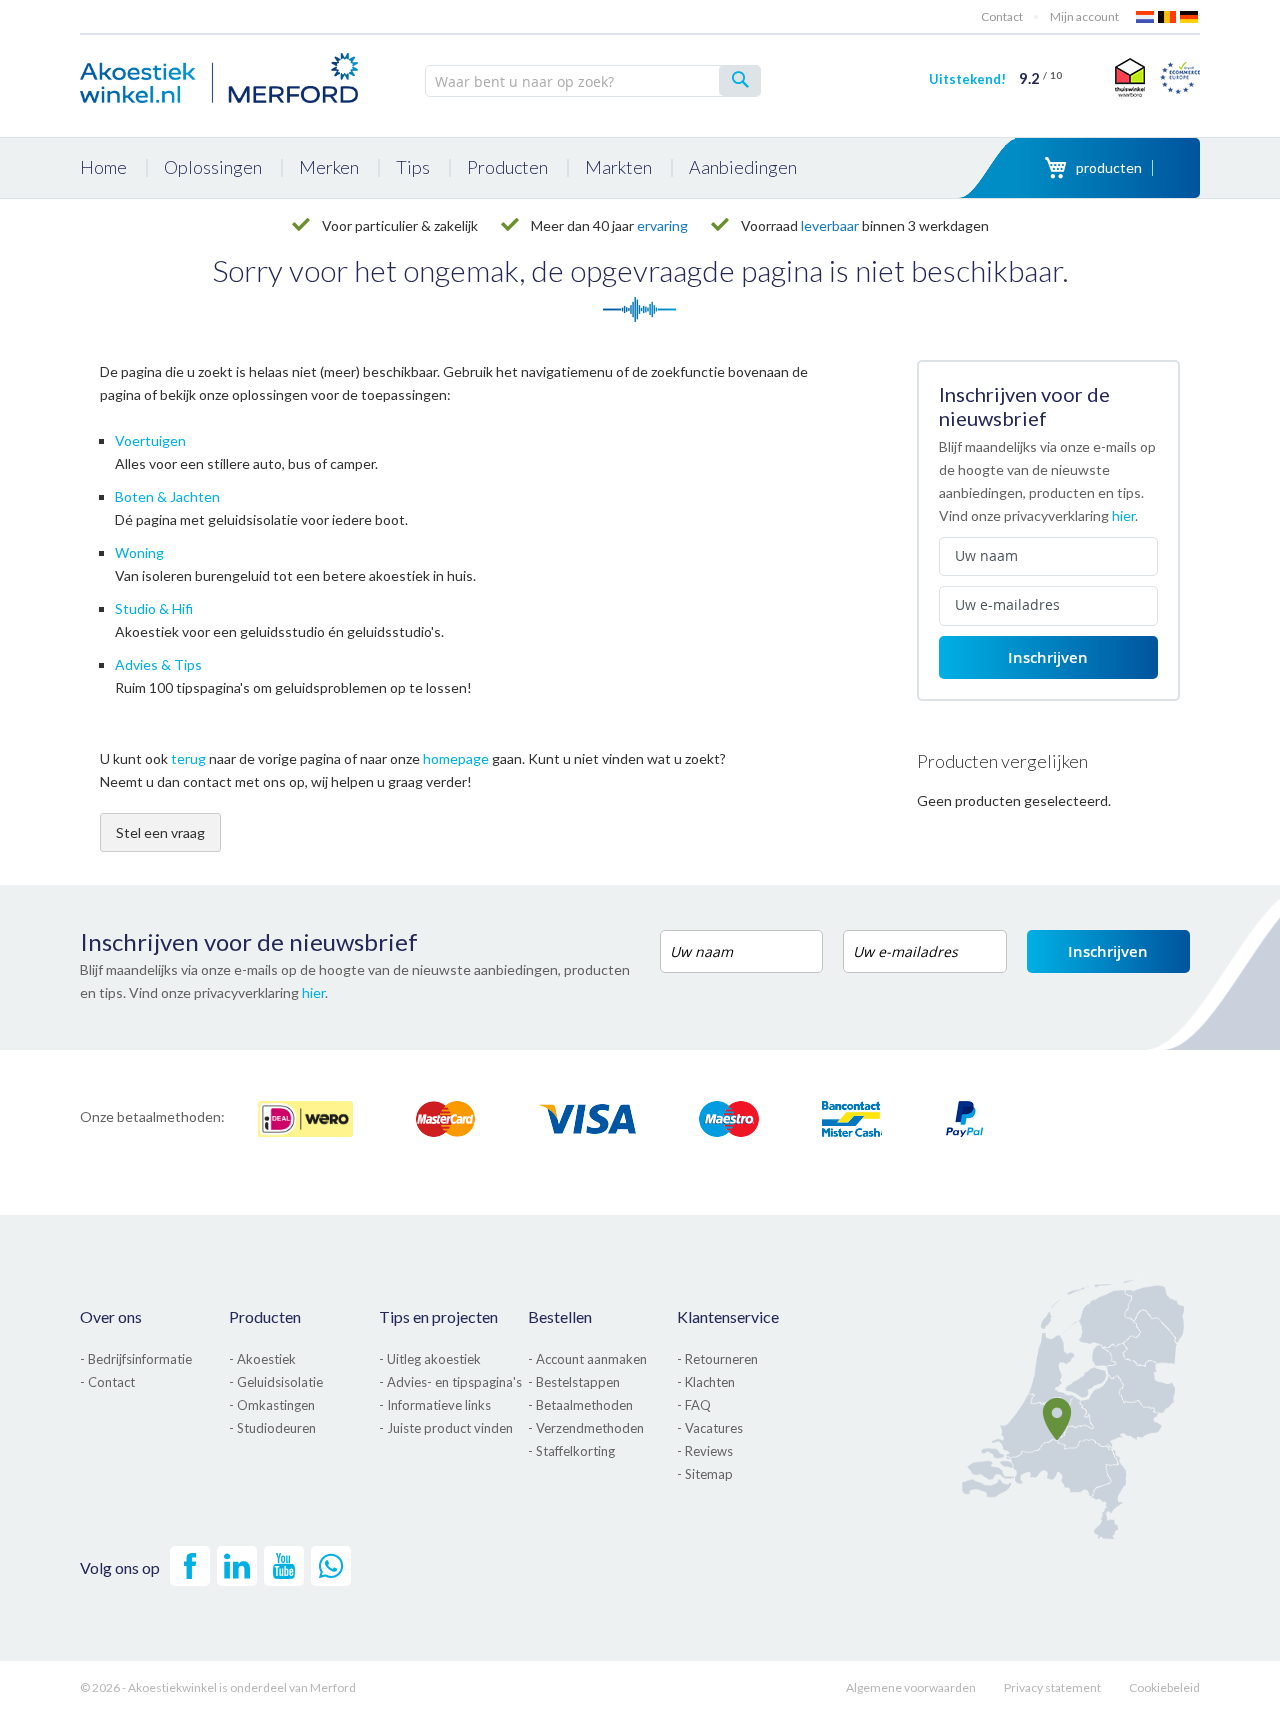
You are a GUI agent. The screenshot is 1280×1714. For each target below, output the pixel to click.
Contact (1002, 16)
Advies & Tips (158, 664)
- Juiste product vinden (446, 1428)
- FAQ (694, 1405)
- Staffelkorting (571, 1451)
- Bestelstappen (574, 1382)
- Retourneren (717, 1359)
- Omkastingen (272, 1405)
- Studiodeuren (272, 1428)
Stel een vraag (160, 832)
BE (1168, 17)
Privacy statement (1052, 1687)
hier (1123, 515)
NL (1146, 17)
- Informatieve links (435, 1405)
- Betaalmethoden (580, 1405)
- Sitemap (705, 1474)
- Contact (107, 1382)
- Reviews (705, 1451)
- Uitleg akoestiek (430, 1359)
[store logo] (220, 75)
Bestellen (560, 1316)
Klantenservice (728, 1316)
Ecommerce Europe (1180, 77)
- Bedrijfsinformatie (136, 1359)
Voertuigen (150, 440)
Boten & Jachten (167, 496)
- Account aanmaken (587, 1359)
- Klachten (706, 1382)
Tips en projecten (438, 1316)
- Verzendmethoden (586, 1428)
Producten (265, 1316)
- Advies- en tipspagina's (450, 1382)
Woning (139, 552)
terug (188, 758)
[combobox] (593, 81)
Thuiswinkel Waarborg (1127, 77)
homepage (456, 758)
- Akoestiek (262, 1359)
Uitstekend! (995, 79)
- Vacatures (710, 1428)
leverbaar (830, 225)
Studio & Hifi (154, 608)
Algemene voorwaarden (911, 1687)
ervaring (662, 225)
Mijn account (1084, 16)
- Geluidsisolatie (276, 1382)
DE (1190, 17)
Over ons (111, 1316)
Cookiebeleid (1164, 1687)
